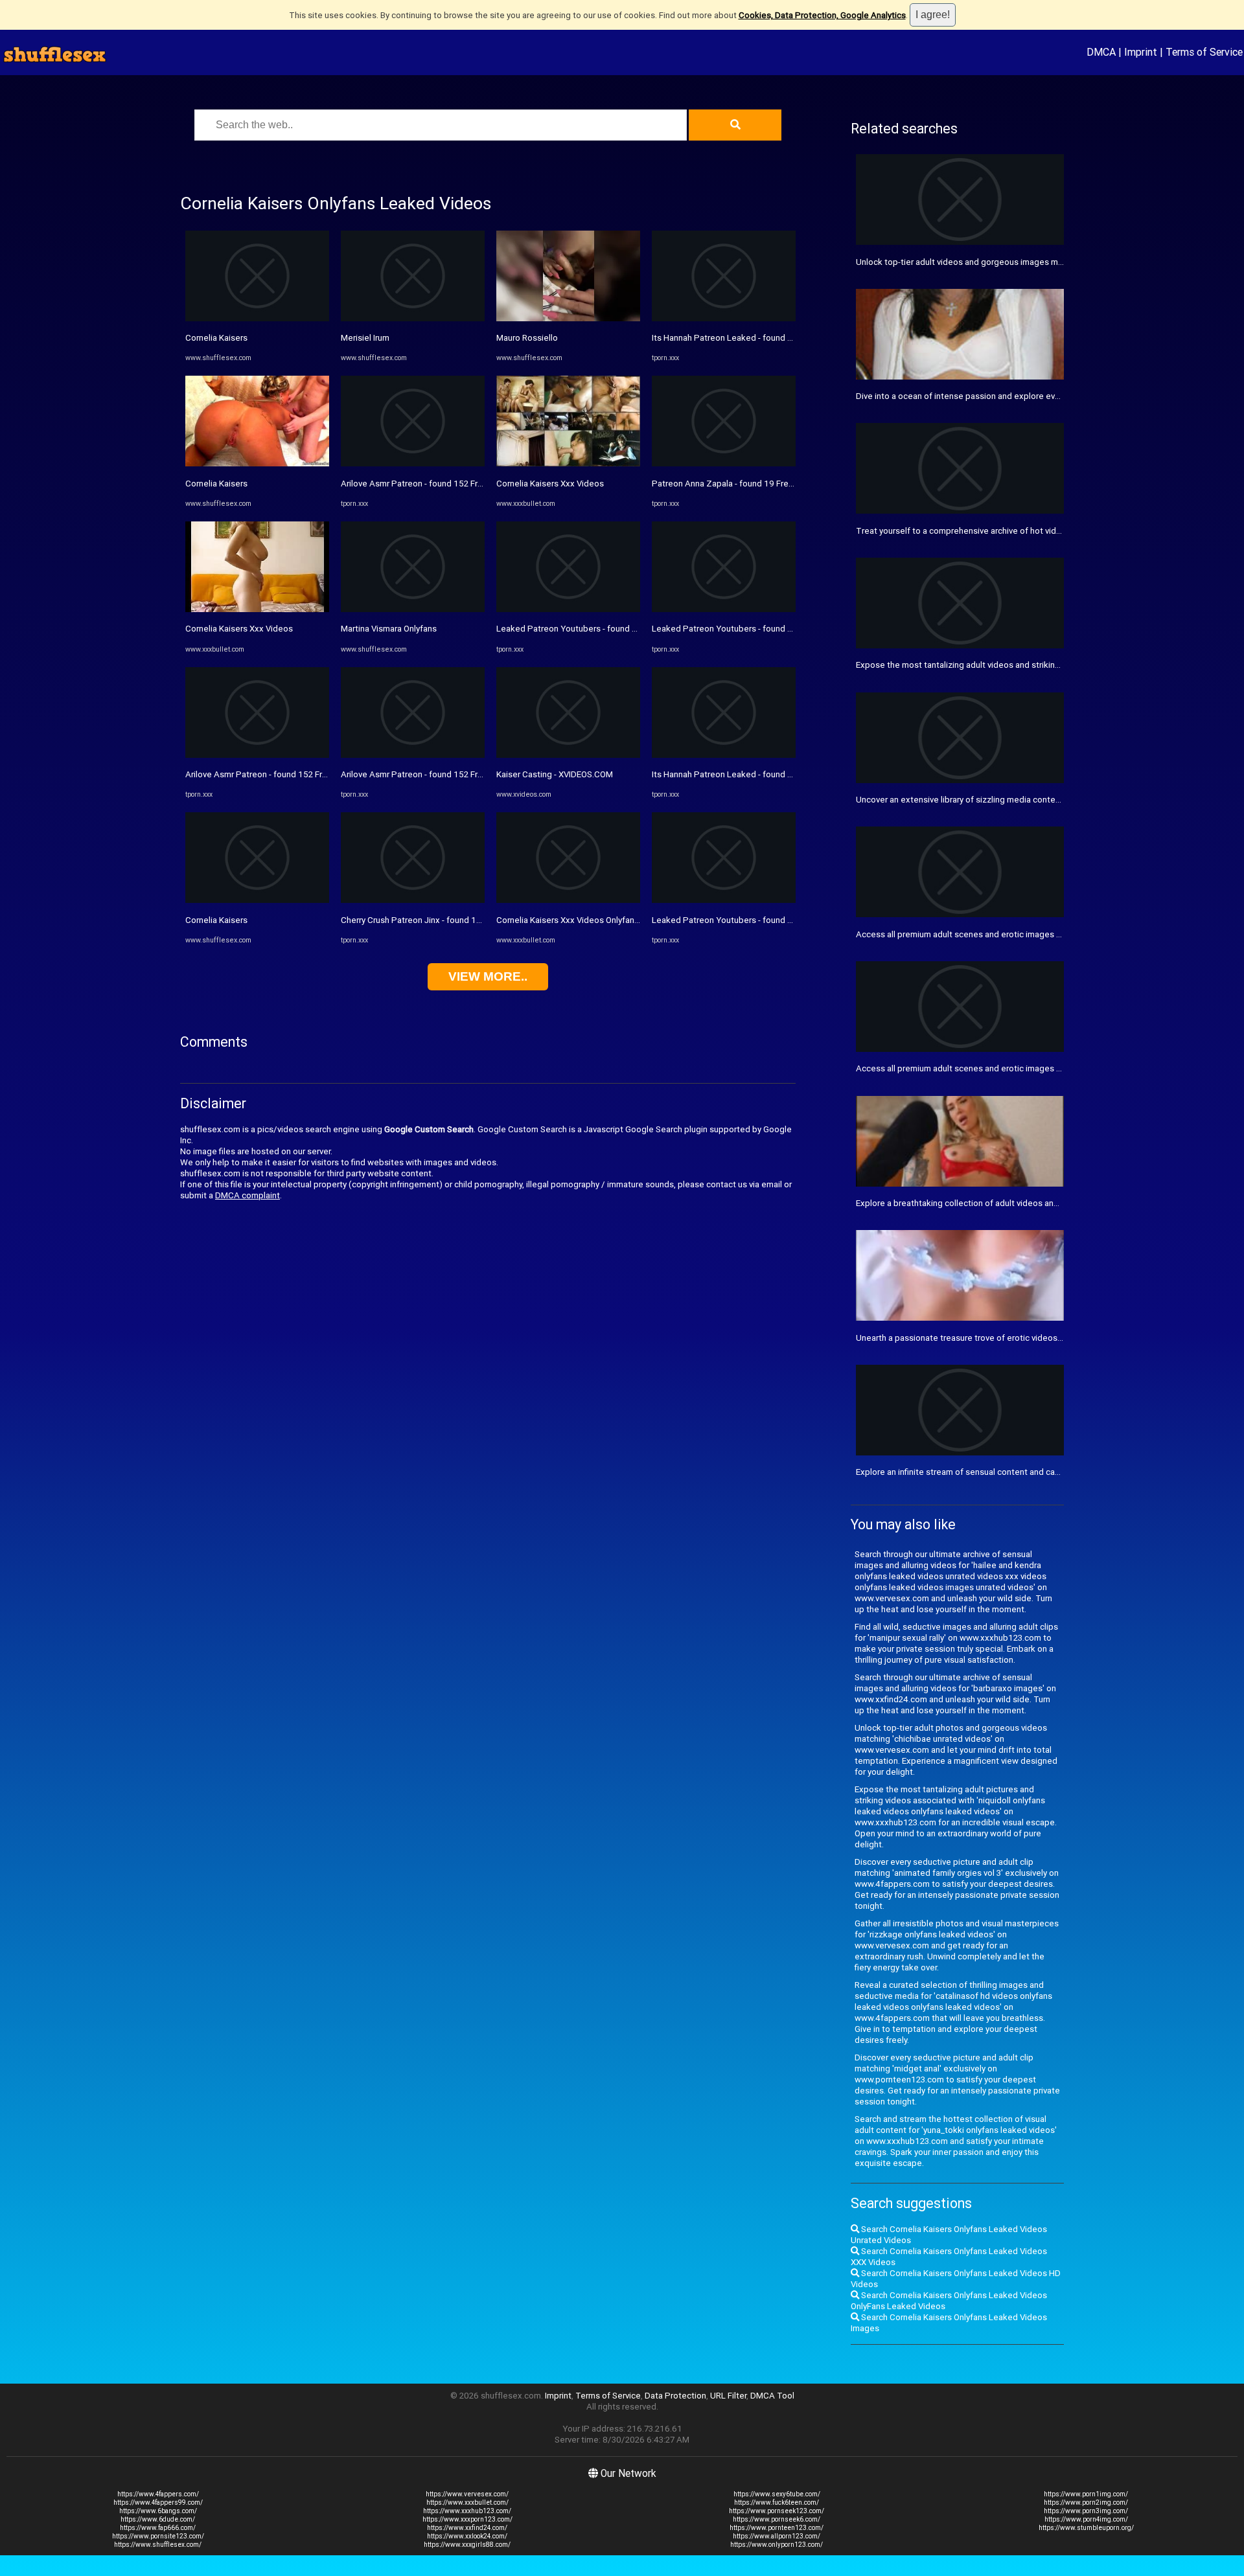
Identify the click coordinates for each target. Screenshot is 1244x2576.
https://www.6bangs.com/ (158, 2511)
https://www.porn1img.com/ (1086, 2494)
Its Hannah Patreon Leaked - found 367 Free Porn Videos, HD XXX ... (781, 338)
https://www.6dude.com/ (158, 2519)
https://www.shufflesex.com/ (158, 2545)
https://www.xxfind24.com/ (467, 2528)
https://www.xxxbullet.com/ (467, 2502)
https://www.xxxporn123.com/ (467, 2519)
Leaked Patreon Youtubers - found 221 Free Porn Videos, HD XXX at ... (631, 629)
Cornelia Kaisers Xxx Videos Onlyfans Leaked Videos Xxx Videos (620, 920)
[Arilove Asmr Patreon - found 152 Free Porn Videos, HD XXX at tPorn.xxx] (257, 755)
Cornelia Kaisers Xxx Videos (239, 629)
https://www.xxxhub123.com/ (467, 2511)
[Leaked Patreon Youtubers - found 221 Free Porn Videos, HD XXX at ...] (568, 609)
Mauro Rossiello (527, 338)
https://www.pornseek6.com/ (777, 2519)
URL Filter (728, 2396)
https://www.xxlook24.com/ (467, 2536)
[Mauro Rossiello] (568, 318)
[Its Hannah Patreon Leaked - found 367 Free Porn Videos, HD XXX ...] (724, 318)
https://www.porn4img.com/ (1086, 2519)
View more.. (488, 976)
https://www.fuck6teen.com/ (777, 2502)
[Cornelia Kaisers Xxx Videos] (257, 609)
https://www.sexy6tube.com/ (777, 2494)
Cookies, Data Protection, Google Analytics (822, 15)
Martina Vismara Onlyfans (389, 629)
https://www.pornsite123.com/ (158, 2536)
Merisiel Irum (365, 338)
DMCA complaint (248, 1195)
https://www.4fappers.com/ (158, 2494)
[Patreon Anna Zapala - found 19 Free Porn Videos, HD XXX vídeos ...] (724, 463)
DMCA (1101, 52)
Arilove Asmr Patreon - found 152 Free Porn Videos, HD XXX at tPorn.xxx (324, 774)
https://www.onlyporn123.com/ (777, 2545)
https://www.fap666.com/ (158, 2528)
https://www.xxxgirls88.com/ (467, 2545)
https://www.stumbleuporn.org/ (1086, 2528)
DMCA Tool (772, 2396)
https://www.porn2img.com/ (1086, 2502)
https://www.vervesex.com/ (467, 2494)
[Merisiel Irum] (413, 318)
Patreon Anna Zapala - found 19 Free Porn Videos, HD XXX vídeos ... (782, 484)
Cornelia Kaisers (216, 338)
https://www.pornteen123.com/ (777, 2528)
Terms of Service (1204, 52)
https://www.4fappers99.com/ (158, 2502)
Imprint (1141, 52)
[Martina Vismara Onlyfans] (413, 609)
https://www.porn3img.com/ (1086, 2511)
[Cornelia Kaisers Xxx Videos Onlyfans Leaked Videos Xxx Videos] (568, 900)
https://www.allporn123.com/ (777, 2536)
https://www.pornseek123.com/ (777, 2511)
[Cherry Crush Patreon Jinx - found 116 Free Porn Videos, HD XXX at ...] (413, 900)
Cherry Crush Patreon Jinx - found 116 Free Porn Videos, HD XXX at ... (473, 920)
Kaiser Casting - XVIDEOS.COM (555, 774)
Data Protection (675, 2396)
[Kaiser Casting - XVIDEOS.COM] (568, 755)
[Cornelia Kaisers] (257, 318)
